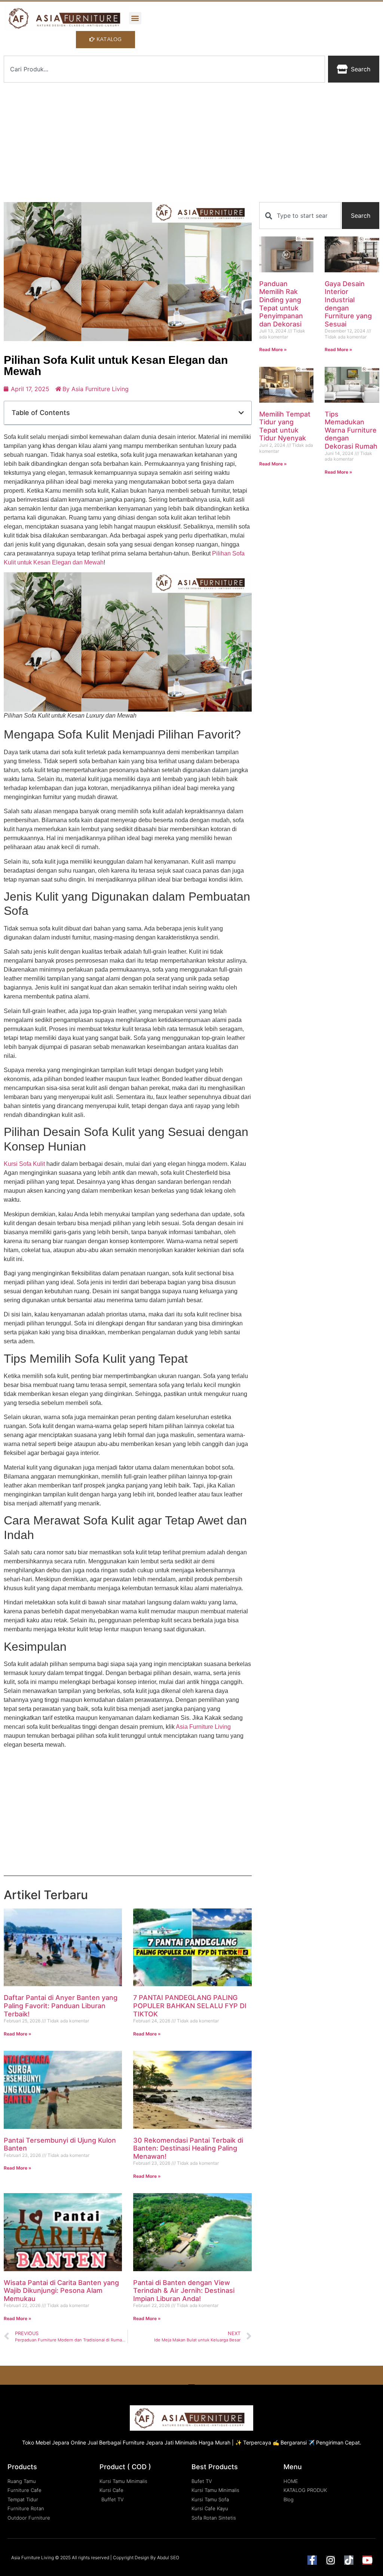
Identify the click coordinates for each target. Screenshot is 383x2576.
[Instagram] (330, 2560)
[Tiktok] (349, 2560)
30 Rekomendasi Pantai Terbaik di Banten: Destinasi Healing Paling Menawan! (188, 2148)
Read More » (18, 2034)
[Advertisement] (191, 142)
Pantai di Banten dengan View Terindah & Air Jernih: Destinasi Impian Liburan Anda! (184, 2291)
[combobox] (164, 69)
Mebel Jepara (52, 2442)
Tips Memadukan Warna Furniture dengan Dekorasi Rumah (351, 430)
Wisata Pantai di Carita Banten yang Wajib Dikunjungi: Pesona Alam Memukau (61, 2291)
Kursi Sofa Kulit (24, 1164)
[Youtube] (367, 2560)
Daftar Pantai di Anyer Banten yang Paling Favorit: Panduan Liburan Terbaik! (61, 2006)
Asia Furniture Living (203, 1727)
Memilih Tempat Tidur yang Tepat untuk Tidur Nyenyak (285, 426)
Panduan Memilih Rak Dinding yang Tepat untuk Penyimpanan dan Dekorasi (281, 304)
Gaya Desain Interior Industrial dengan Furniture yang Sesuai (348, 304)
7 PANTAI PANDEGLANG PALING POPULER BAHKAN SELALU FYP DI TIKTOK (190, 2006)
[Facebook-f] (312, 2560)
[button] (135, 18)
